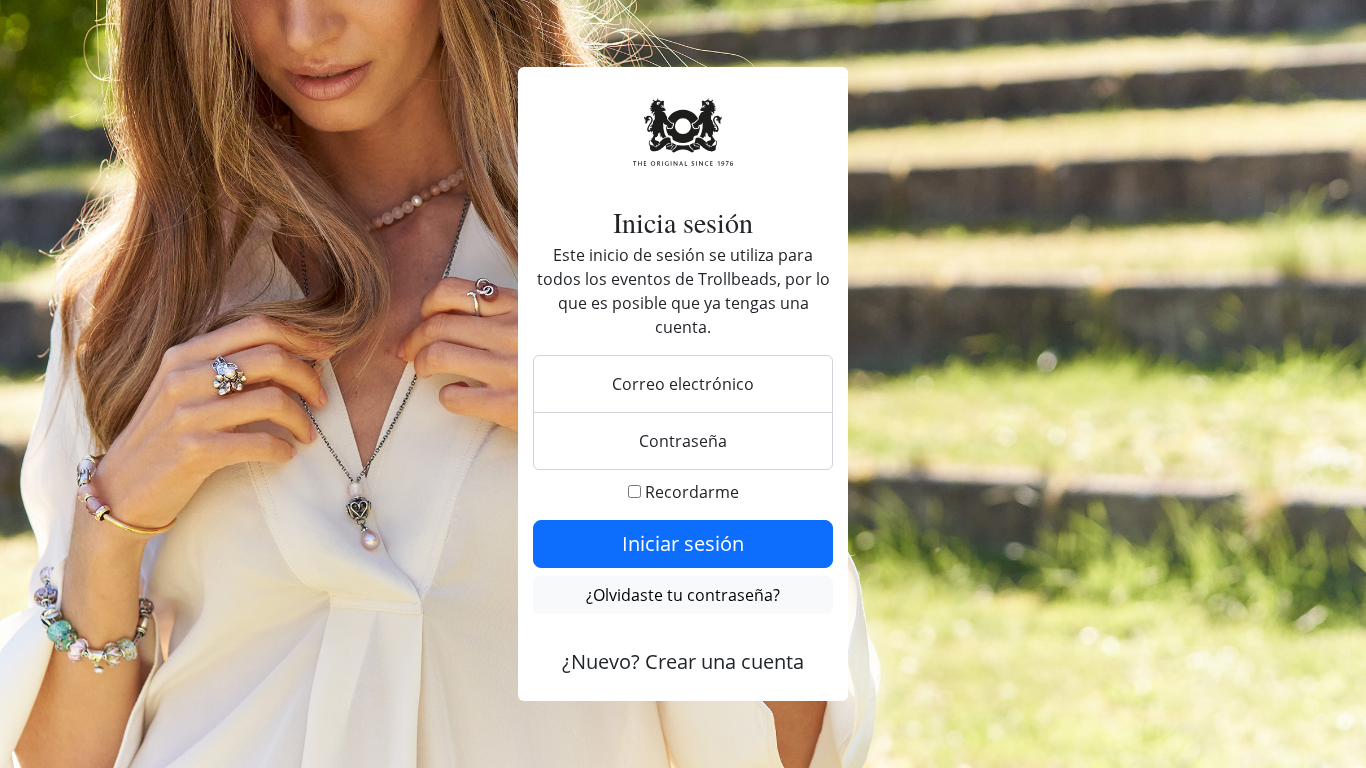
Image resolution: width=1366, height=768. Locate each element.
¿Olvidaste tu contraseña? (683, 595)
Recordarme (690, 492)
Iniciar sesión (683, 543)
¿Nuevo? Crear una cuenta (683, 661)
